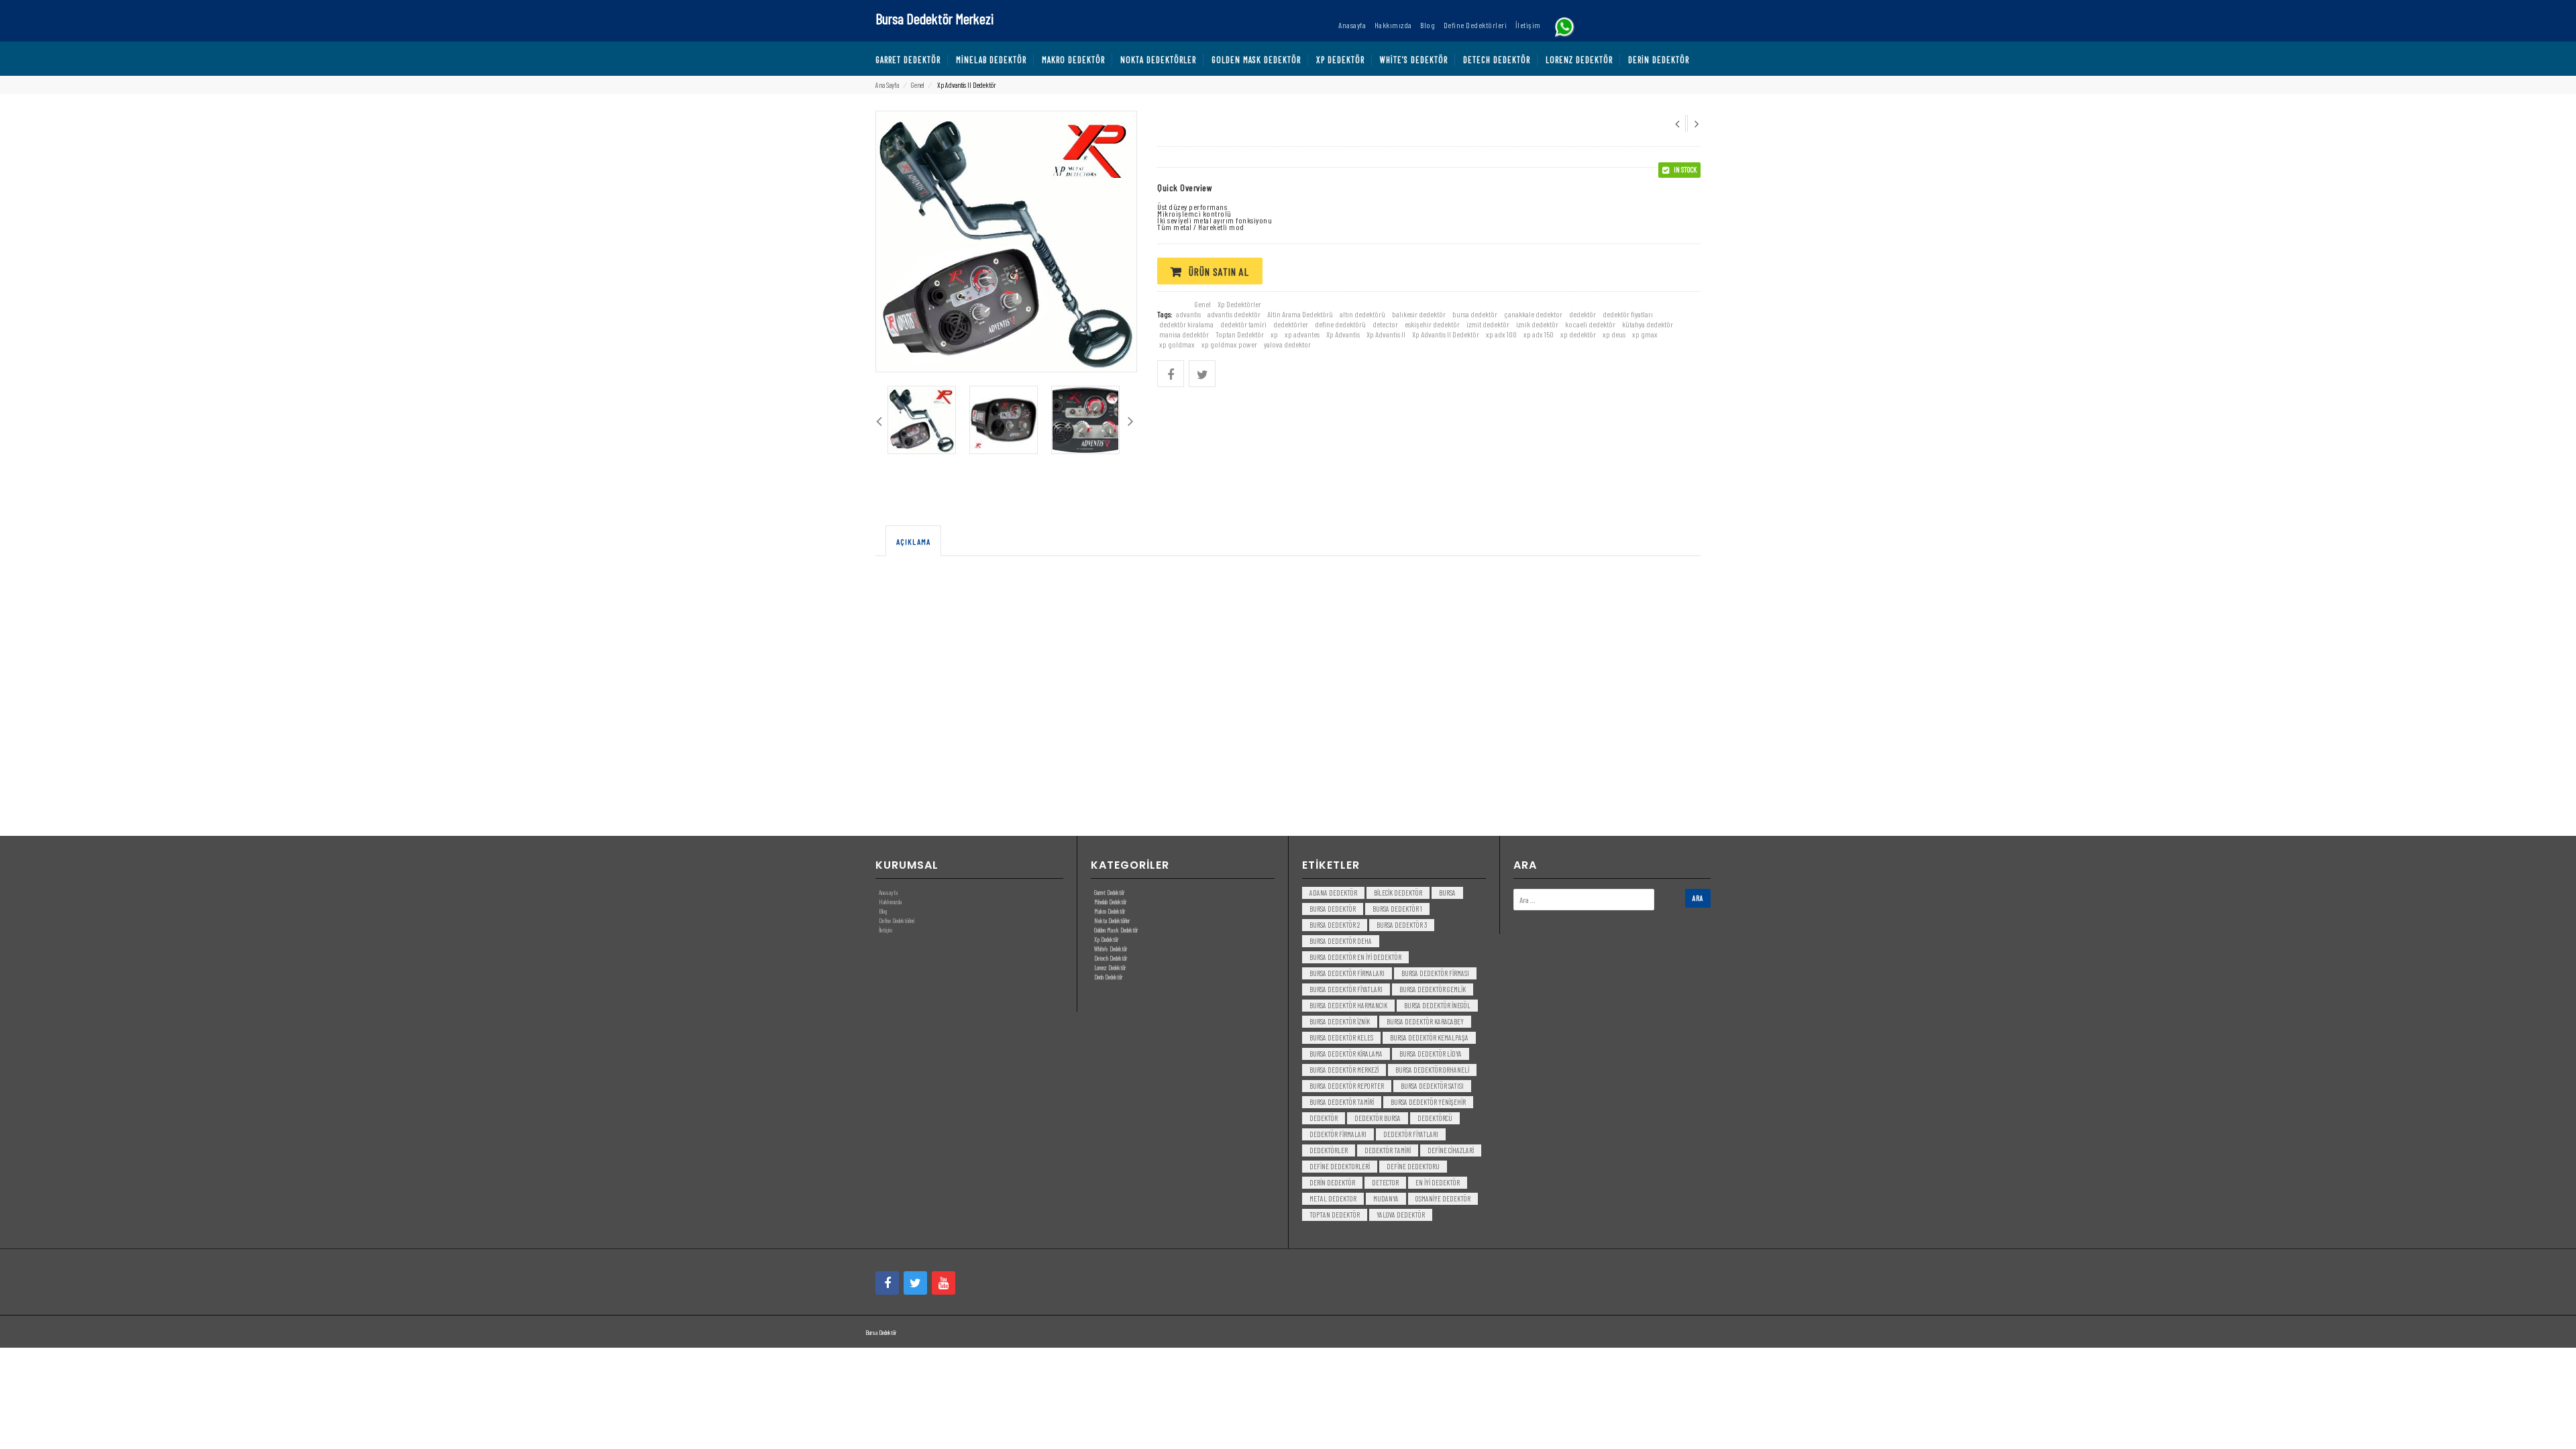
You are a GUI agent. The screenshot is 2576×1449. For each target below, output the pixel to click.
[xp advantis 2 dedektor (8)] (1085, 420)
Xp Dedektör (1106, 939)
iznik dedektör (1537, 324)
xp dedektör (1578, 334)
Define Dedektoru (1413, 1166)
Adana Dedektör (1333, 893)
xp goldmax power (1229, 344)
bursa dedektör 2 (1335, 925)
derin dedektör (1332, 1182)
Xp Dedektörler (1239, 304)
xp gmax (1645, 334)
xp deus (1614, 334)
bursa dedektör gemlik (1433, 989)
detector (1385, 324)
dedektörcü (1435, 1118)
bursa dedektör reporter (1347, 1086)
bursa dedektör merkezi (1344, 1070)
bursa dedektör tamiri (1342, 1102)
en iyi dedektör (1438, 1182)
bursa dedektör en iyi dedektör (1355, 957)
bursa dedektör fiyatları (1346, 989)
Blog (883, 911)
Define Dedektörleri (897, 920)
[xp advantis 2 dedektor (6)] (1004, 420)
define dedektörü (1340, 324)
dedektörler (1291, 324)
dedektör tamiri (1243, 324)
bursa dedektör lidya (1431, 1054)
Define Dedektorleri (1340, 1166)
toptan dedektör (1335, 1215)
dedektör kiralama (1186, 324)
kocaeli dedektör (1590, 324)
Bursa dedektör (1333, 909)
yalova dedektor (1287, 344)
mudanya (1386, 1198)
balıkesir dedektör (1419, 314)
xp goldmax (1177, 344)
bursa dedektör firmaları (1347, 973)
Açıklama (913, 541)
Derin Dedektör (1108, 977)
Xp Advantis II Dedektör (1446, 334)
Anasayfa (888, 892)
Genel (917, 85)
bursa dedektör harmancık (1348, 1005)
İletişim (885, 930)
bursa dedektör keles (1341, 1037)
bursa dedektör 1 (1397, 909)
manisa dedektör (1184, 334)
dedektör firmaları (1338, 1134)
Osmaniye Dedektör (1443, 1198)
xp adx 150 (1539, 334)
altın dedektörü (1362, 314)
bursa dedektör (1475, 314)
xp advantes (1302, 334)
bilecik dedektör (1398, 893)
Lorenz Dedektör (1110, 967)
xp (1274, 334)
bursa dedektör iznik (1340, 1021)
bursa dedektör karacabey (1425, 1021)
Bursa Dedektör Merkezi (934, 18)
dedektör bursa (1378, 1118)
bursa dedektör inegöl (1437, 1005)
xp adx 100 (1501, 334)
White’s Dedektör (1111, 949)
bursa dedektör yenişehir (1428, 1102)
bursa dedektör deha (1341, 941)
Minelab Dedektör (1110, 902)
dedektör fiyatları (1628, 314)
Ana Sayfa (887, 85)
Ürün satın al (1219, 271)
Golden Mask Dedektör (1116, 930)
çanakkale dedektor (1533, 314)
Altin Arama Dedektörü (1300, 314)
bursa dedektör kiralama (1346, 1054)
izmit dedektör (1488, 324)
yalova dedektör (1401, 1215)
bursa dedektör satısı (1432, 1086)
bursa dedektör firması (1435, 973)
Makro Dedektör (1110, 911)
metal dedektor (1333, 1198)
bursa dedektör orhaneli (1432, 1070)
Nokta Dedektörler (1112, 920)
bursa (1447, 893)
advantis (1188, 314)
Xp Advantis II (1386, 334)
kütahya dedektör (1648, 324)
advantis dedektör (1234, 314)
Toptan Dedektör (1240, 334)
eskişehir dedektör (1432, 324)
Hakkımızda (890, 902)
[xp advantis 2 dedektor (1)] (922, 420)
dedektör (1582, 314)
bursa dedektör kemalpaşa (1429, 1037)
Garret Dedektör (1109, 892)
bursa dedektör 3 (1402, 925)
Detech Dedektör (1111, 958)
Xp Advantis (1343, 334)
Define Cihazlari (1451, 1150)
